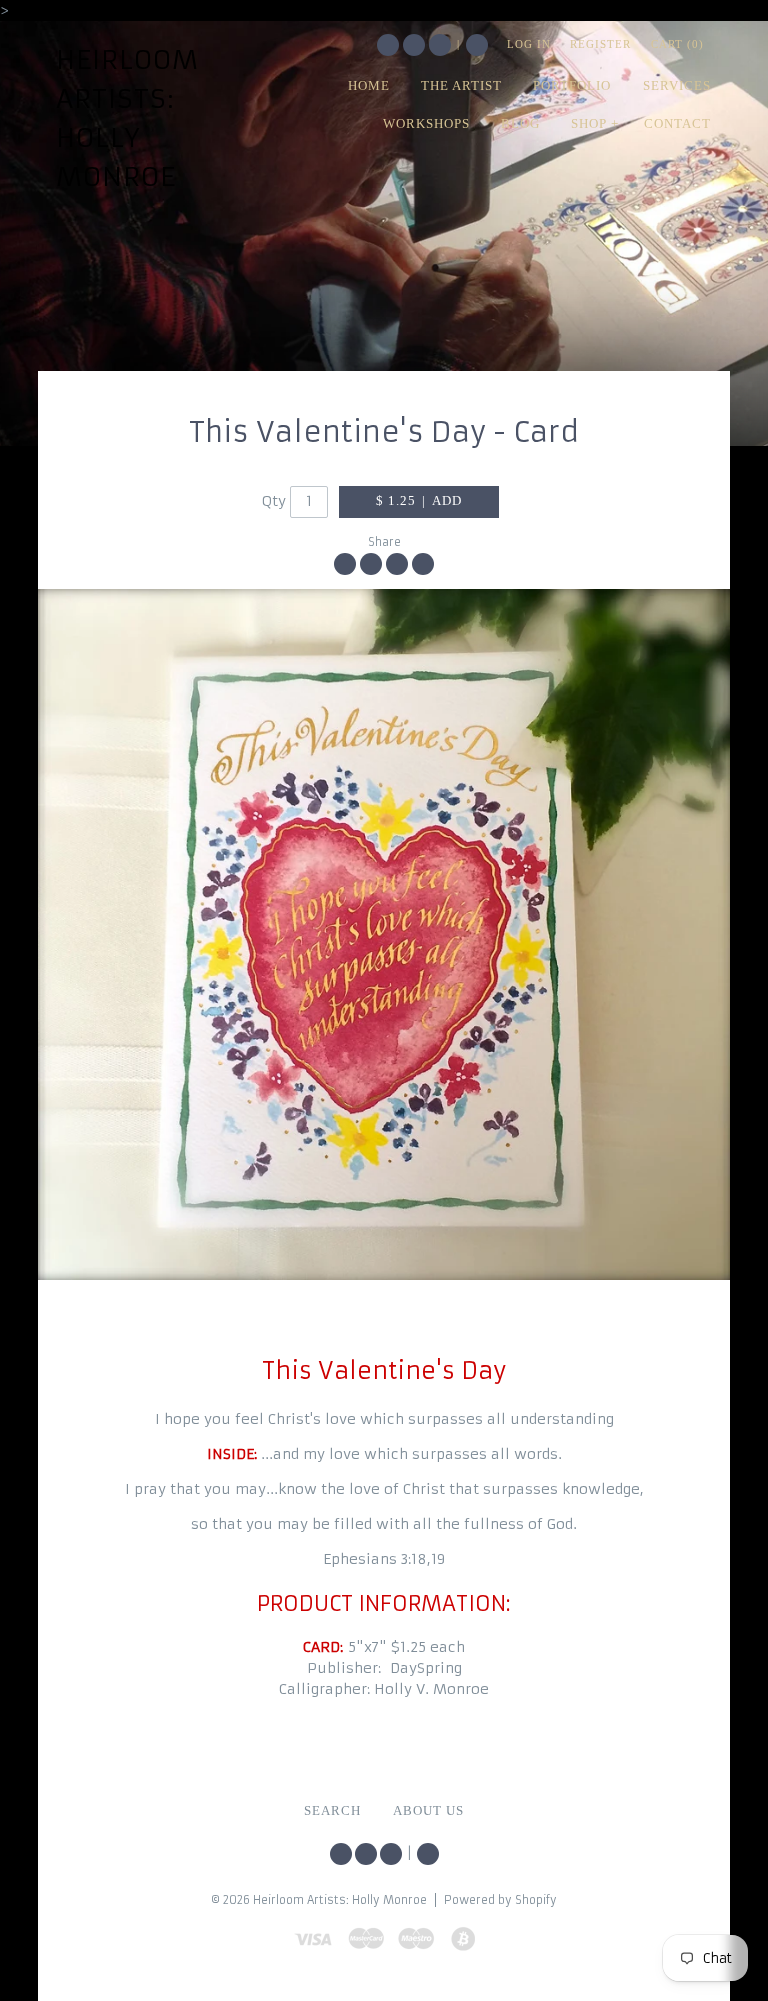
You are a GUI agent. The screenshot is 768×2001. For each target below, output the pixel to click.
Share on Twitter (371, 564)
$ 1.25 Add (419, 501)
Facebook (414, 45)
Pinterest (440, 45)
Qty (274, 501)
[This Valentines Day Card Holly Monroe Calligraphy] (383, 934)
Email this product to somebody (423, 564)
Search (477, 45)
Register (600, 44)
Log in (529, 44)
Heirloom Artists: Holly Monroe (127, 118)
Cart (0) (677, 44)
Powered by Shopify (500, 1900)
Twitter (388, 45)
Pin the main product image (397, 564)
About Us (428, 1811)
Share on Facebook (345, 564)
